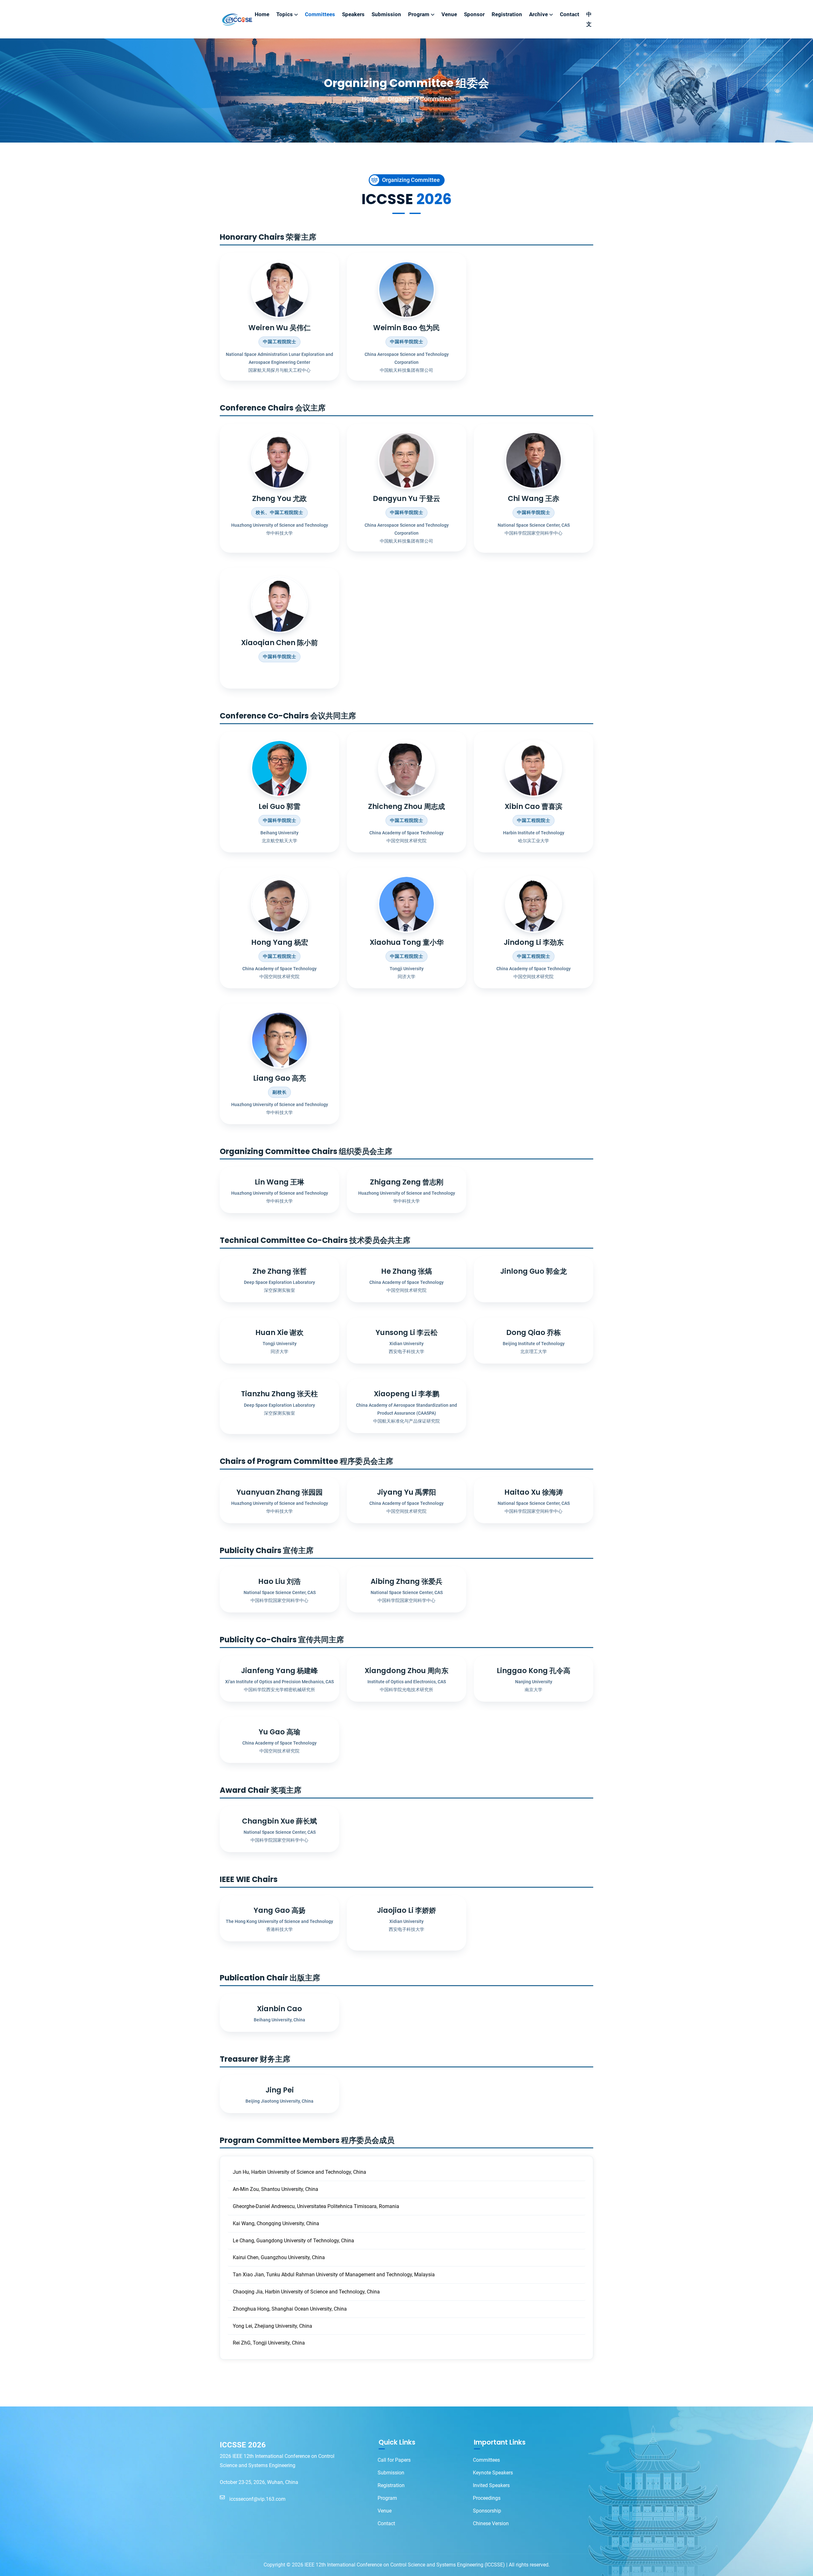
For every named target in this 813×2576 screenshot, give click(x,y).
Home (262, 14)
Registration (507, 14)
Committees (320, 14)
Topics (285, 14)
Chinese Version (491, 2523)
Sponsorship (487, 2511)
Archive (538, 14)
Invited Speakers (491, 2485)
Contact (570, 14)
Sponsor (474, 14)
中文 (589, 19)
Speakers (353, 14)
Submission (386, 14)
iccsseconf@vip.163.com (254, 2499)
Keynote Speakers (493, 2473)
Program (419, 14)
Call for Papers (394, 2460)
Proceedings (487, 2498)
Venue (449, 14)
